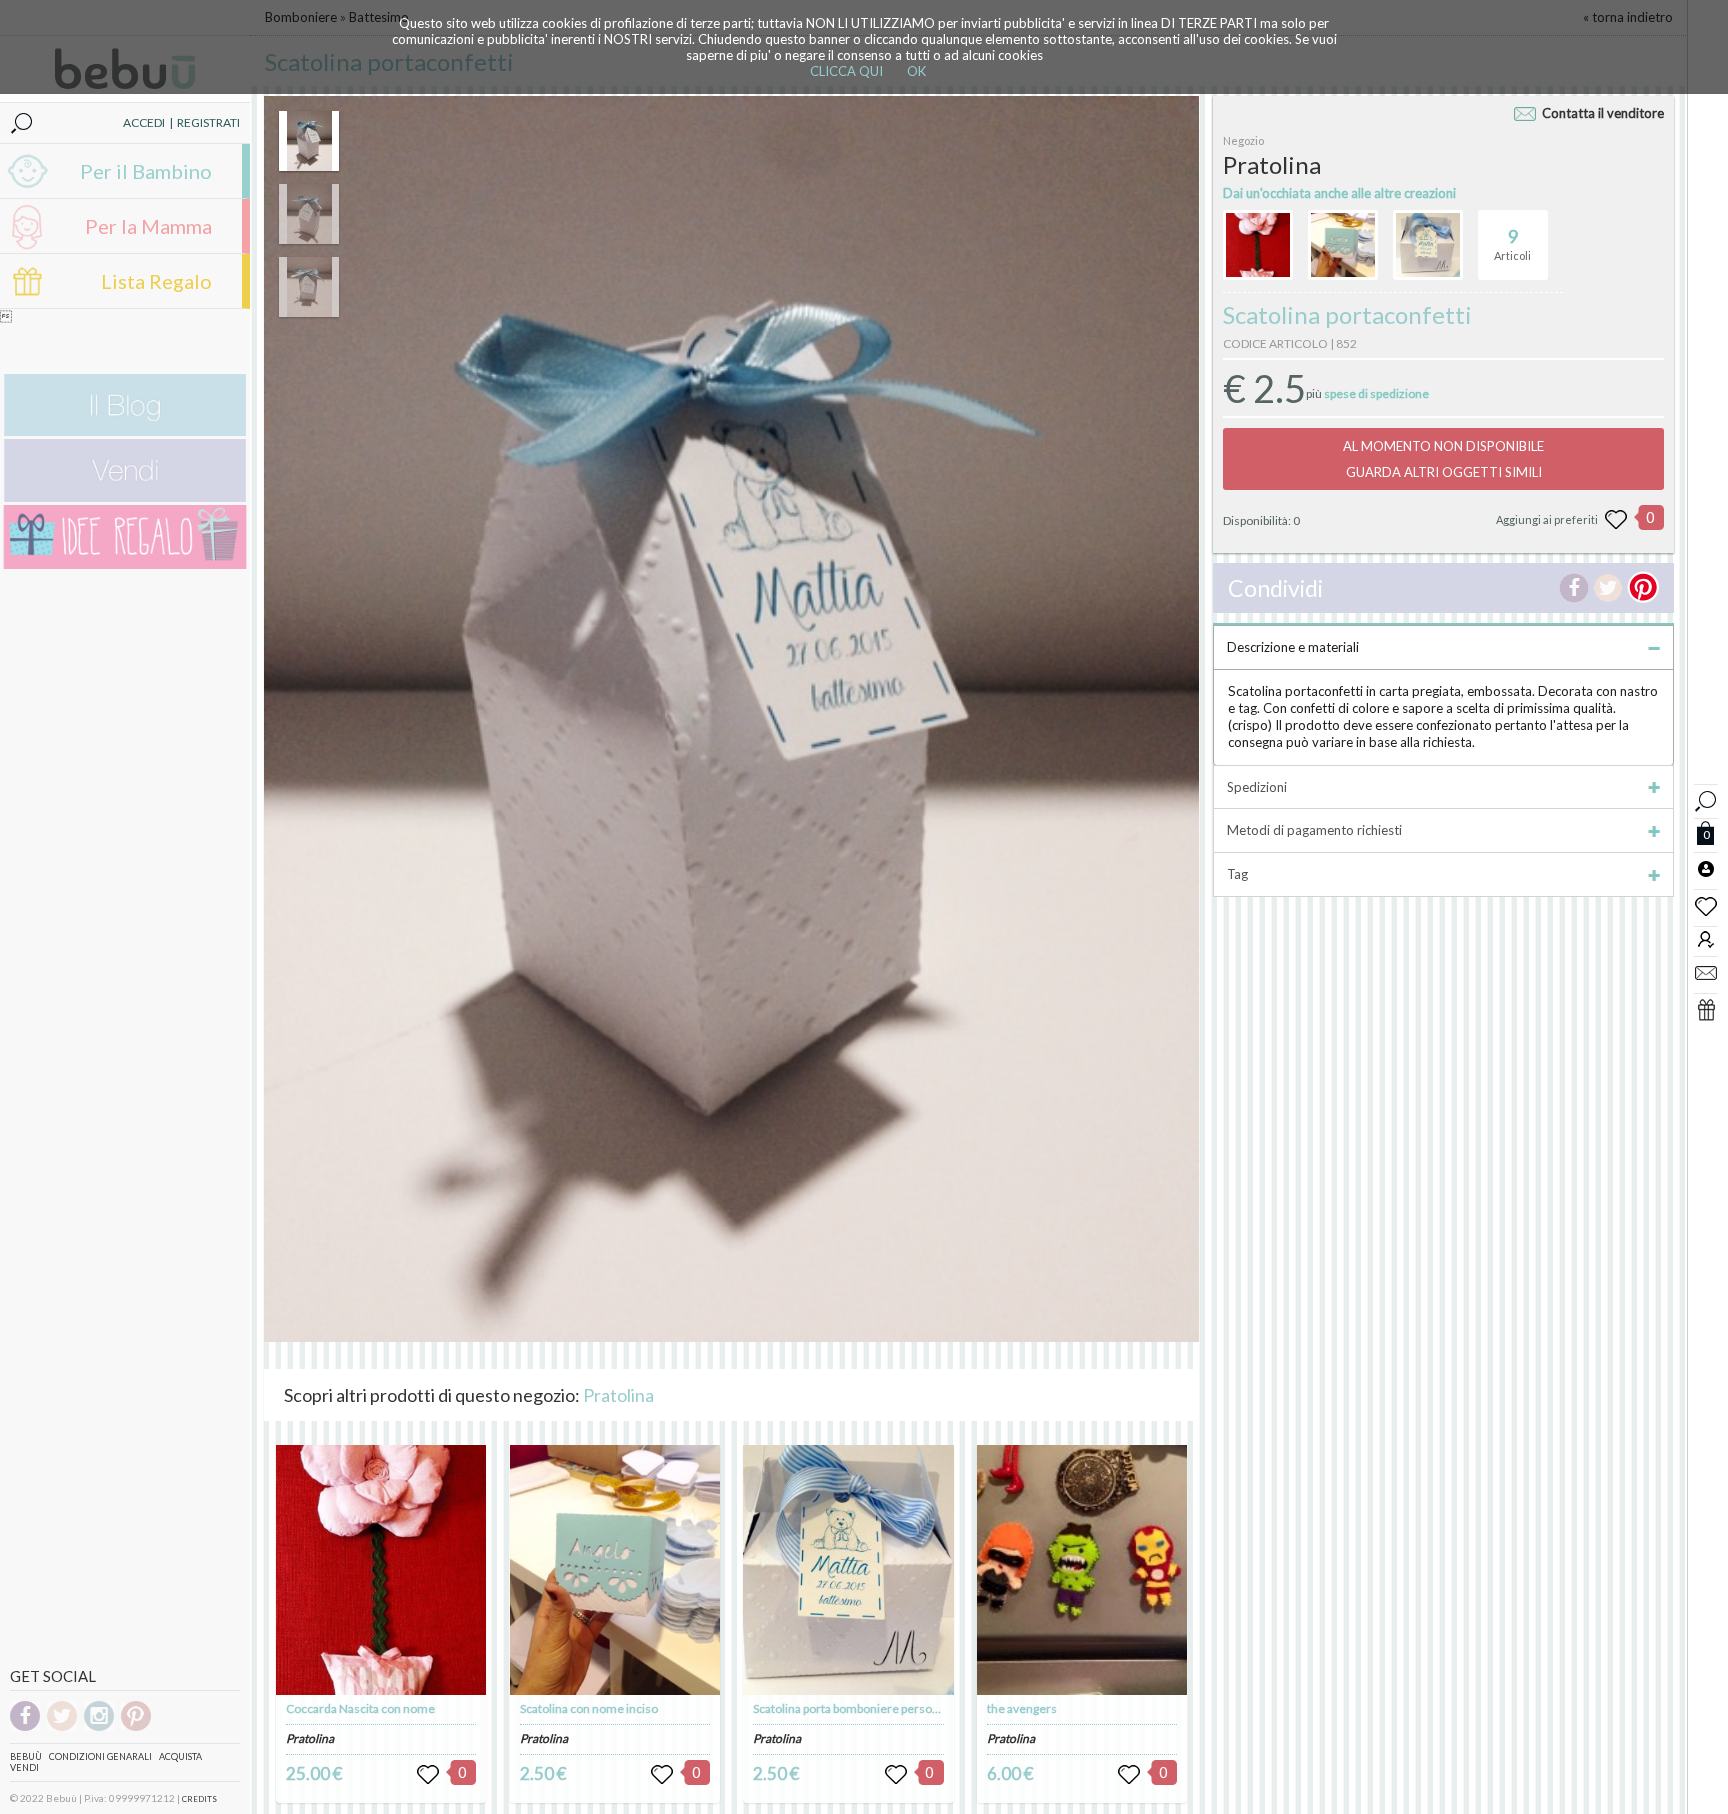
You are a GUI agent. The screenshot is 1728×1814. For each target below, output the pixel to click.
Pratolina (618, 1395)
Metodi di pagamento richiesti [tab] (1314, 830)
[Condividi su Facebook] (1574, 588)
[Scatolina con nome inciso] (615, 1570)
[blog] (125, 431)
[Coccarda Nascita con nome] (381, 1570)
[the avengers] (1082, 1570)
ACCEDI (144, 122)
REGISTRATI (208, 122)
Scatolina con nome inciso (589, 1708)
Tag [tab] (1237, 874)
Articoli (1512, 243)
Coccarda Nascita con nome (360, 1708)
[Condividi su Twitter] (1608, 588)
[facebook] (25, 1727)
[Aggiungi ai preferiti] (1616, 520)
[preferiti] (1706, 905)
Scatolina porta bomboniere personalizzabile (870, 1708)
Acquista (180, 1756)
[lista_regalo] (1706, 1009)
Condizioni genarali (100, 1756)
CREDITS (199, 1799)
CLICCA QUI (846, 71)
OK (916, 71)
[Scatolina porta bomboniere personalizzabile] (848, 1570)
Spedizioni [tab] (1257, 787)
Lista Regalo (156, 281)
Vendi (24, 1767)
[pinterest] (136, 1727)
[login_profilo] (1706, 868)
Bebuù (26, 1756)
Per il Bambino (146, 171)
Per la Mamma (148, 226)
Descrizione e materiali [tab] (1293, 647)
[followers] (1706, 938)
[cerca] (1706, 798)
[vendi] (125, 497)
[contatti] (1706, 972)
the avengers (1022, 1708)
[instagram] (99, 1727)
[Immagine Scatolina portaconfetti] (309, 141)
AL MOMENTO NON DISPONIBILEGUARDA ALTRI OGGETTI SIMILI (1443, 459)
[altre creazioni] (1258, 245)
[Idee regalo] (125, 564)
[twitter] (62, 1727)
